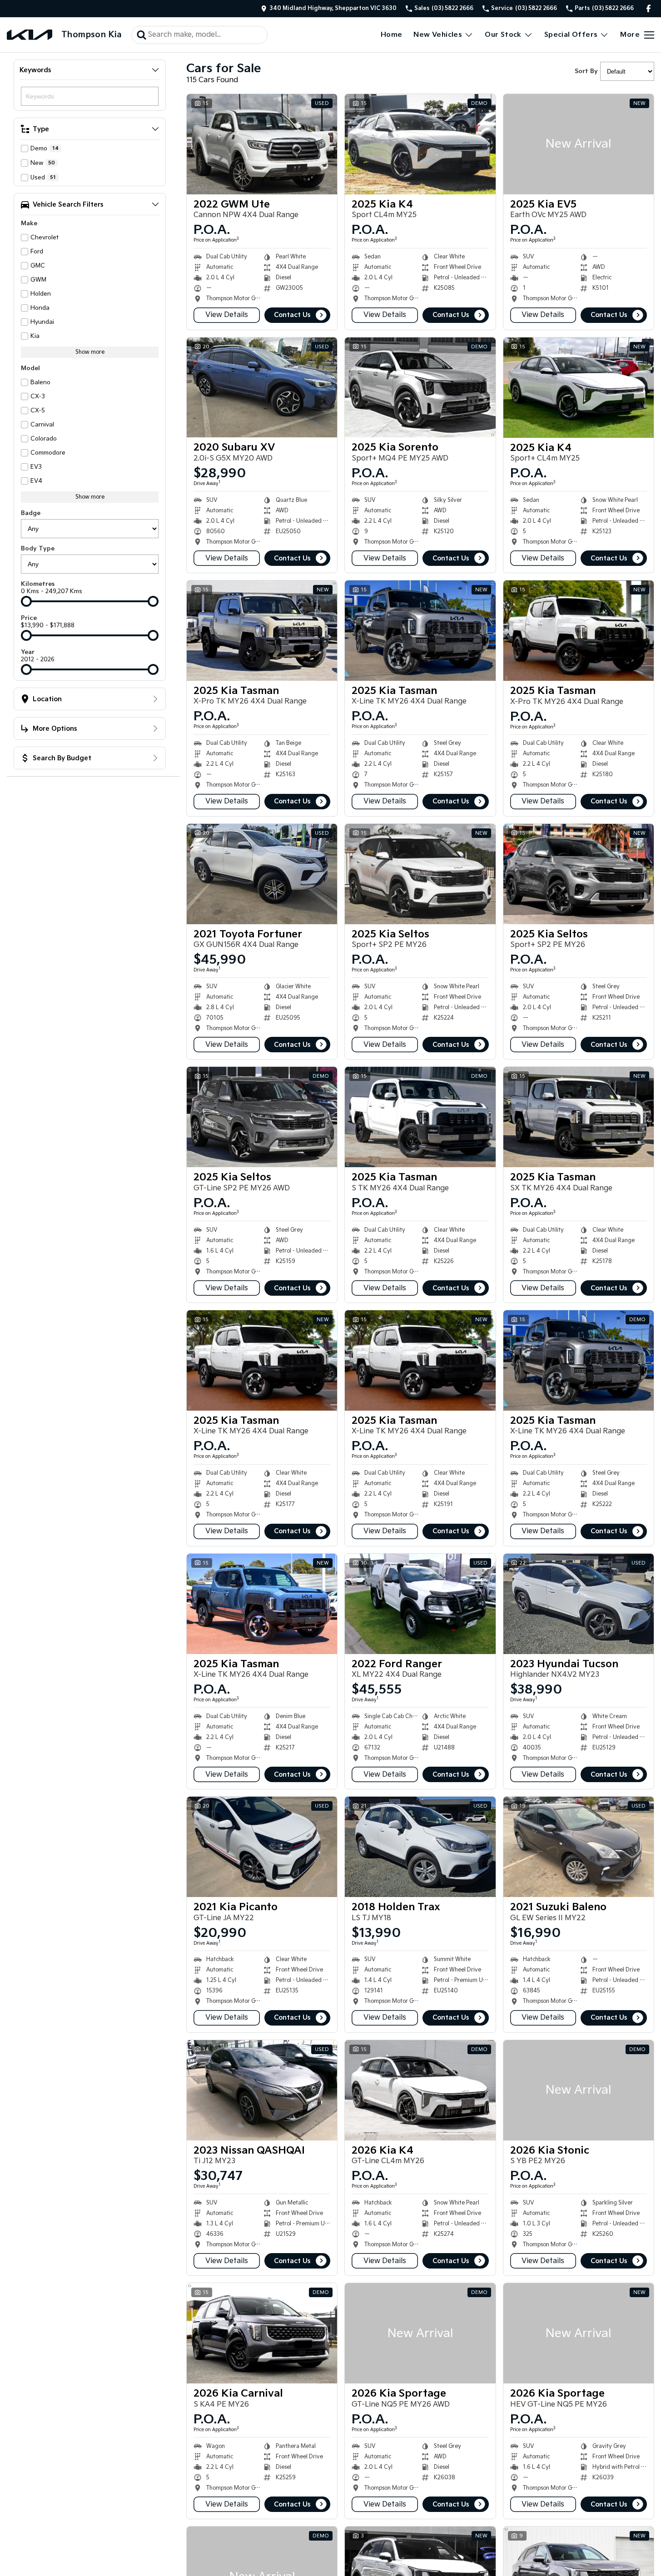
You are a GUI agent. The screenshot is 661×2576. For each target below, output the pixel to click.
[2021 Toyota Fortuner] (262, 874)
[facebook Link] (649, 8)
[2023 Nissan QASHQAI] (262, 2090)
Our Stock (503, 35)
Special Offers (571, 35)
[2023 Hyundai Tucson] (579, 1604)
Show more (90, 352)
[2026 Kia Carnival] (262, 2333)
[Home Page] (30, 35)
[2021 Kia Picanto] (262, 1847)
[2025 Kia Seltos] (420, 874)
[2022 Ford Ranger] (420, 1604)
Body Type (38, 549)
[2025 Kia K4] (420, 144)
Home (392, 35)
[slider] (26, 601)
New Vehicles (438, 35)
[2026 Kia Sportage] (420, 2333)
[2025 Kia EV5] (579, 144)
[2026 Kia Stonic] (579, 2090)
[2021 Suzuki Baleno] (579, 1847)
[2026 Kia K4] (420, 2090)
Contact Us (292, 315)
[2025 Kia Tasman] (262, 631)
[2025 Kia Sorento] (420, 388)
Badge (31, 513)
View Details (227, 315)
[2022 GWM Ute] (262, 144)
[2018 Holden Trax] (420, 1847)
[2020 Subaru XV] (262, 388)
